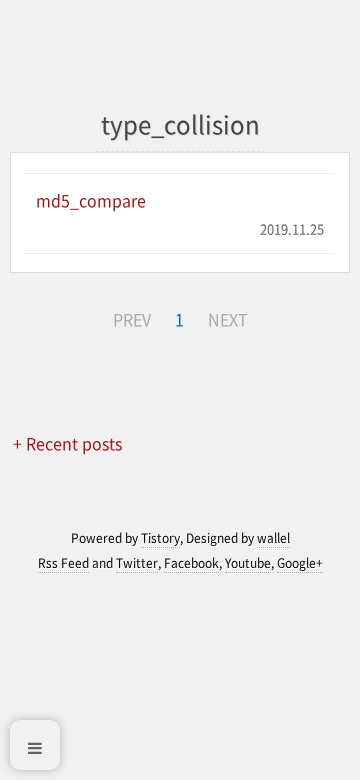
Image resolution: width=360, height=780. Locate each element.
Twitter (137, 563)
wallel (273, 538)
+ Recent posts (67, 443)
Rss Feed (63, 563)
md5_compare (91, 200)
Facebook (191, 563)
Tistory (160, 538)
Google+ (300, 563)
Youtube (248, 563)
